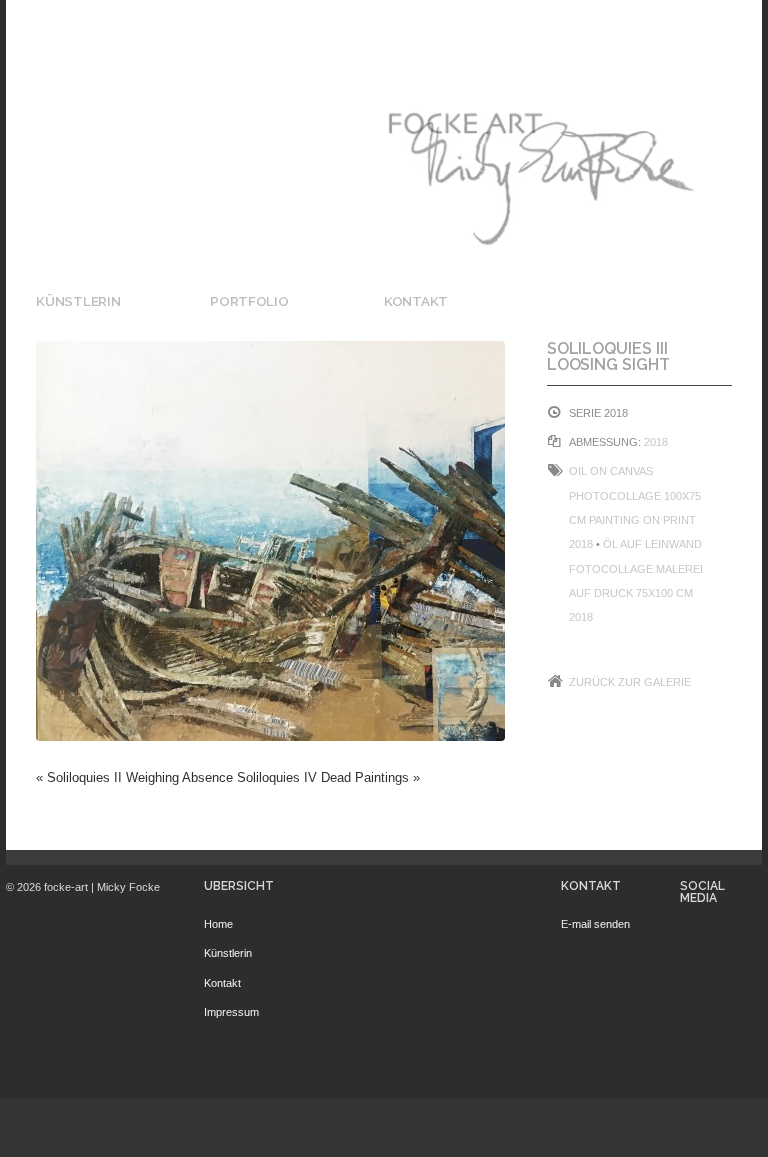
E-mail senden (595, 924)
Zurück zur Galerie (630, 682)
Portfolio (249, 301)
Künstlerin (78, 301)
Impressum (231, 1012)
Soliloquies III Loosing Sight (608, 356)
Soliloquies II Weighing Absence (140, 777)
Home (218, 924)
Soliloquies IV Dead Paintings (323, 777)
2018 (656, 442)
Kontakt (416, 301)
